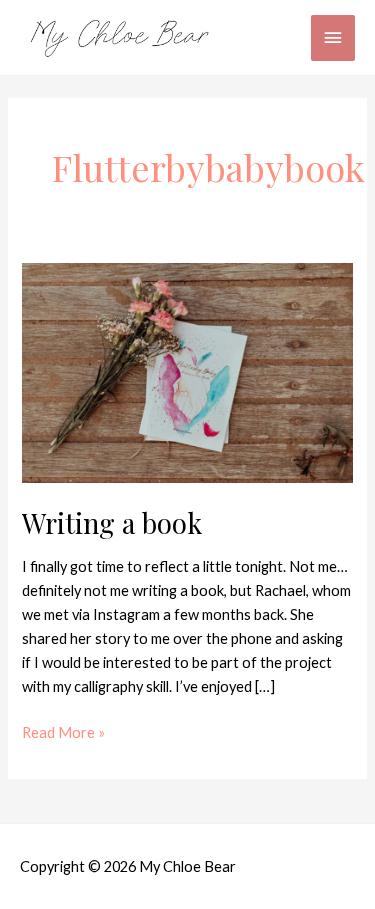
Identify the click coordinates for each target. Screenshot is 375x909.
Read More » (63, 731)
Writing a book (112, 522)
